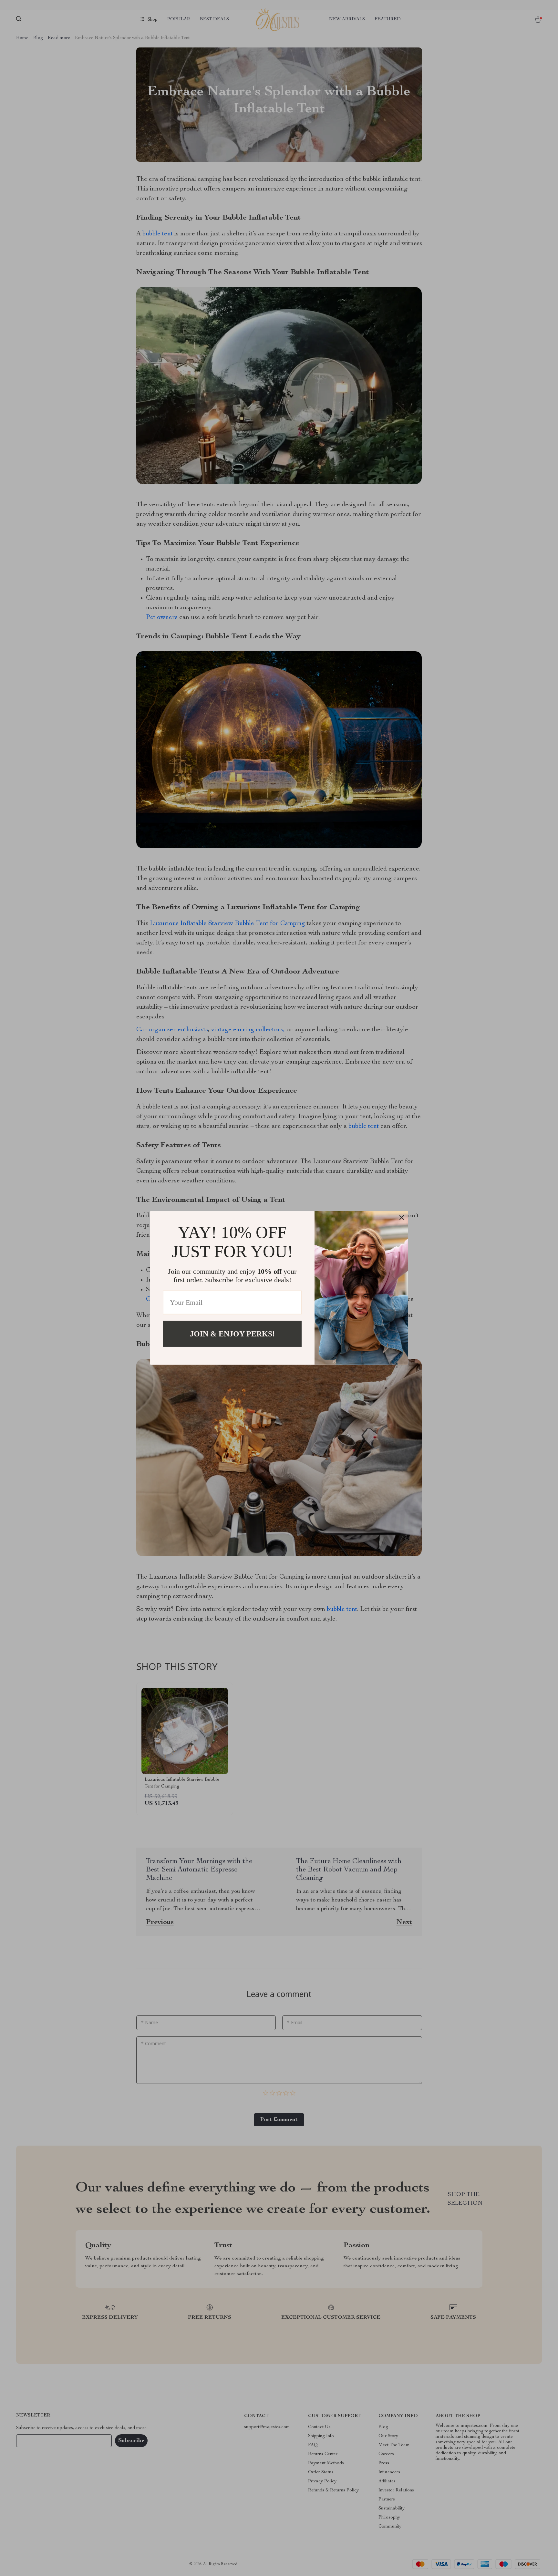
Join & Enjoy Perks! (232, 1334)
